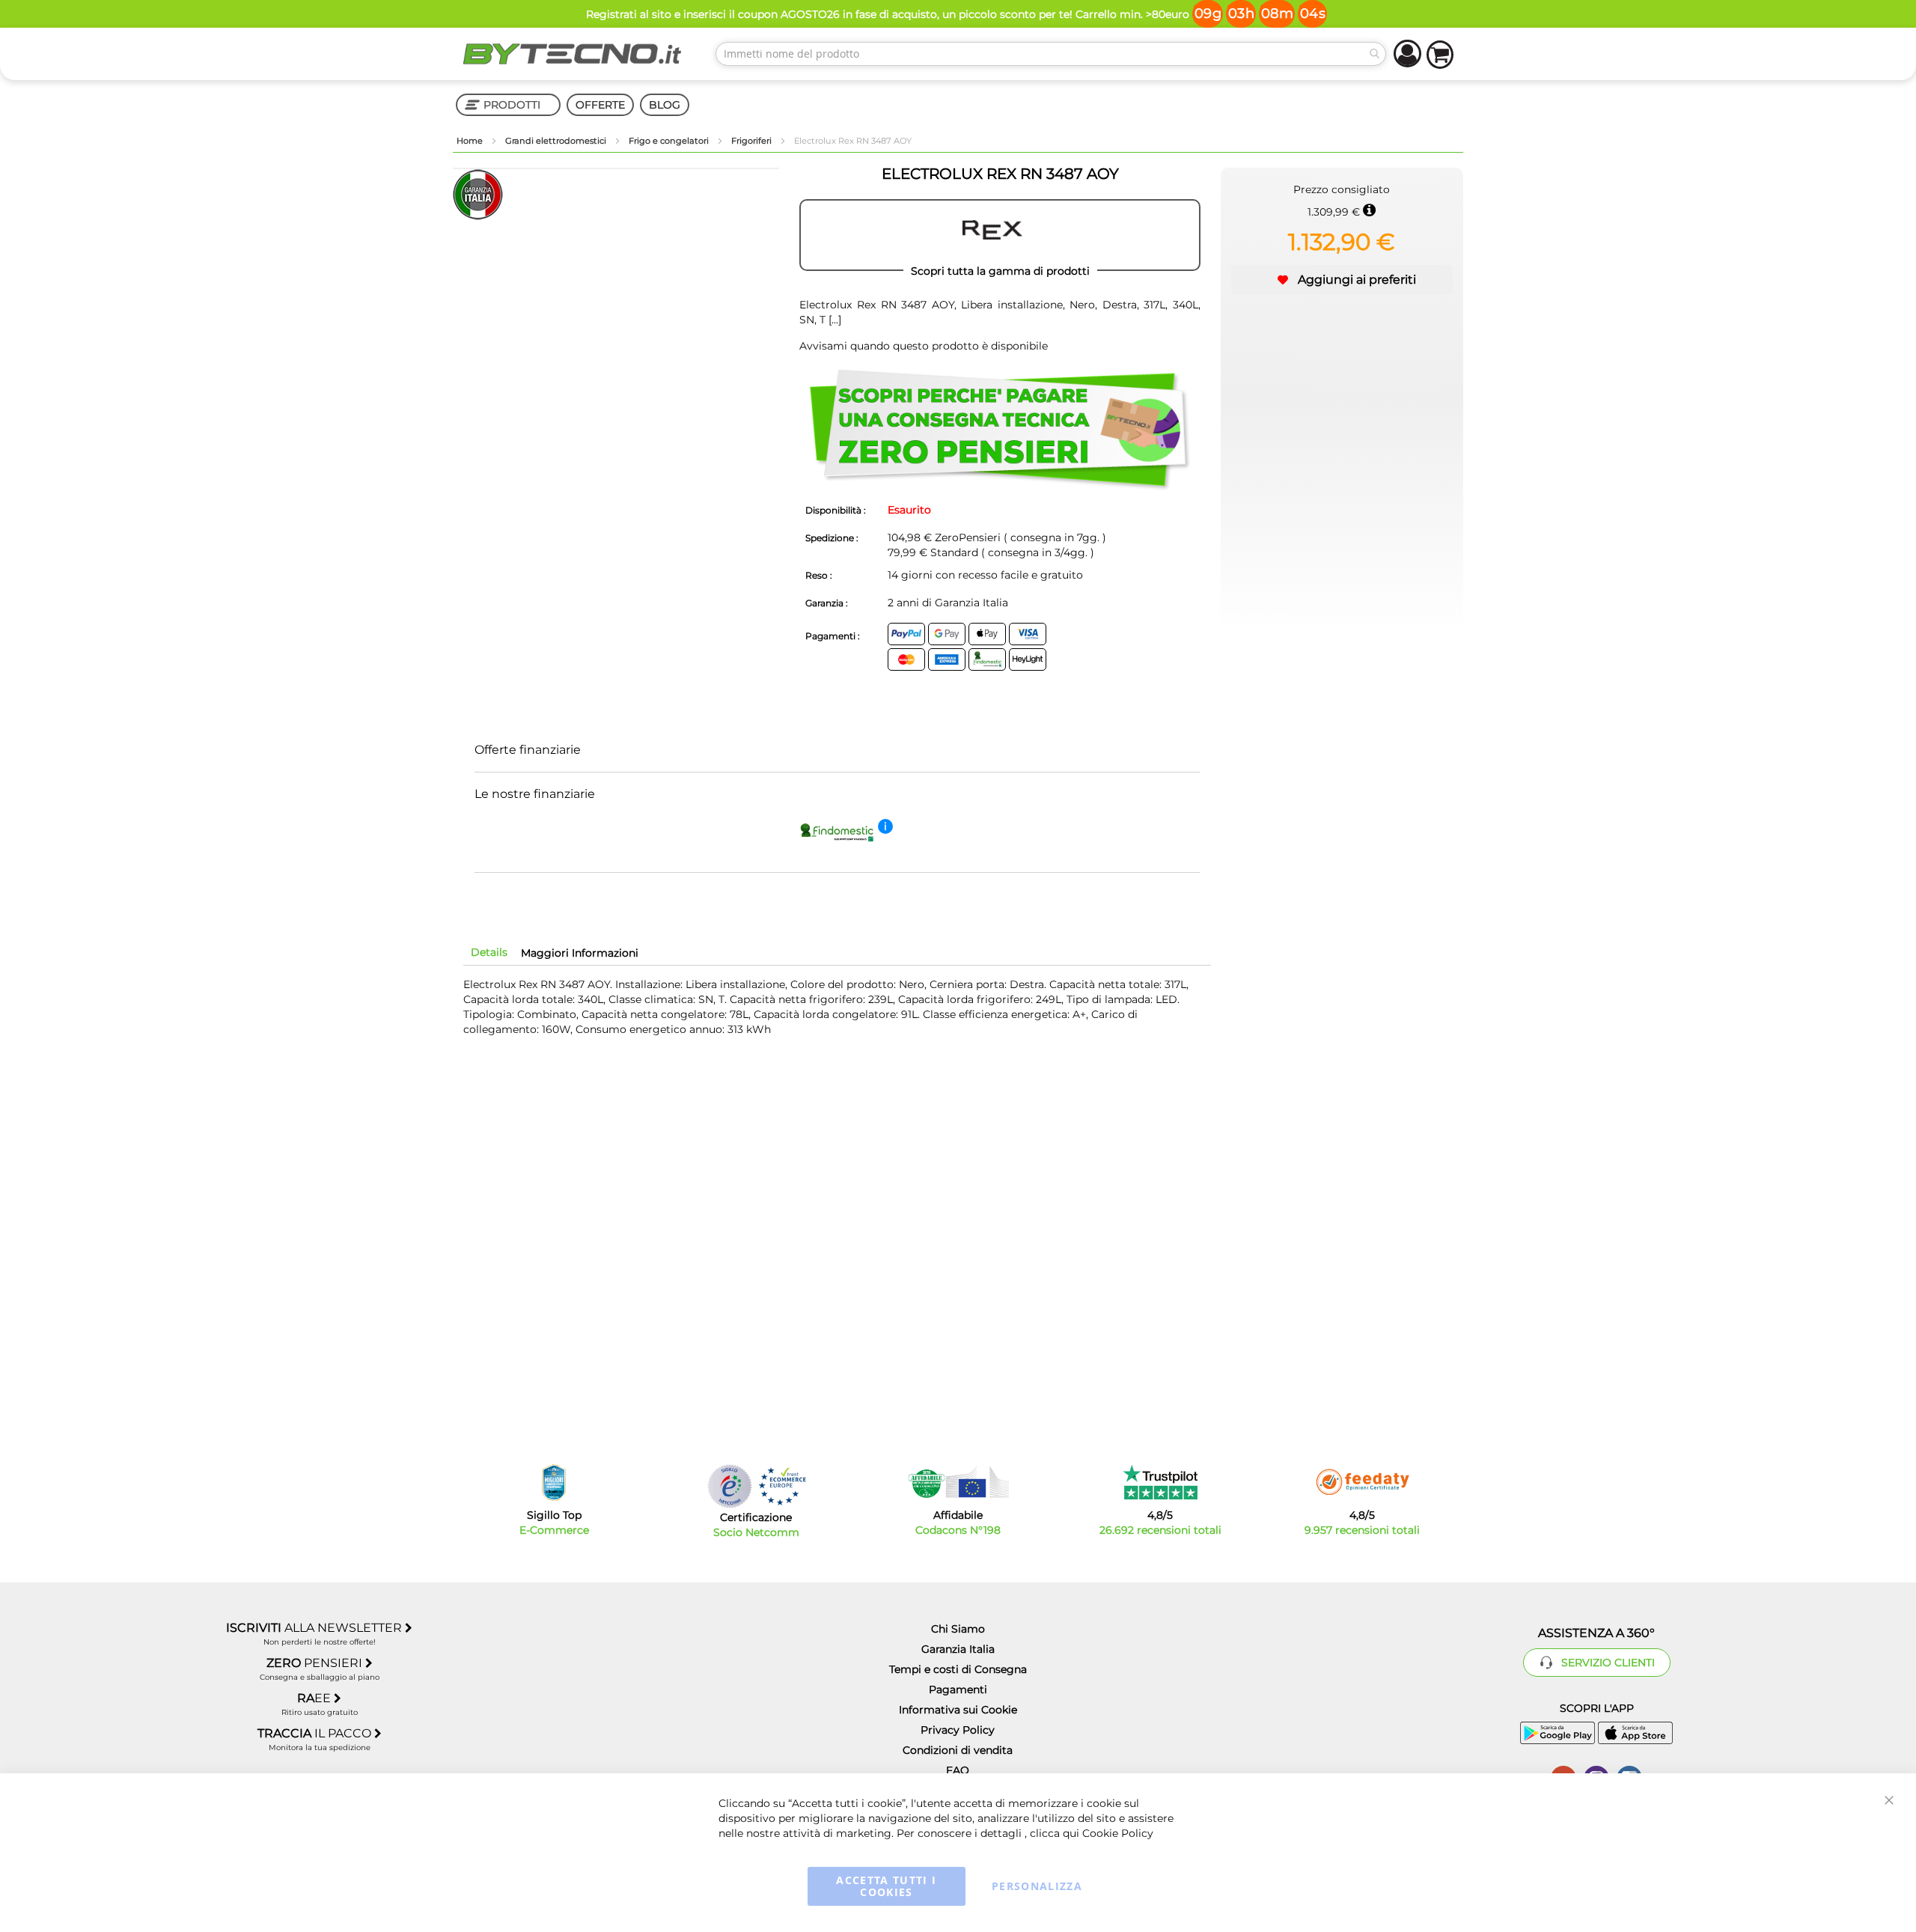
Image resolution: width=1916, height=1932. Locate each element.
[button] (1342, 280)
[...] (833, 320)
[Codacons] (958, 1482)
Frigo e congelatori (670, 141)
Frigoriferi (753, 141)
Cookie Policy (1118, 1833)
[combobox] (1051, 54)
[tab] (489, 952)
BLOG (665, 105)
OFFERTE (600, 105)
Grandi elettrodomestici (557, 141)
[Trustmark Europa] (782, 1486)
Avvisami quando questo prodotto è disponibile (924, 346)
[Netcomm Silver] (730, 1486)
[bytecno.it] (573, 54)
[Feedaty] (1362, 1482)
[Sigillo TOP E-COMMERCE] (554, 1482)
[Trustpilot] (1160, 1482)
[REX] (1000, 235)
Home (471, 141)
